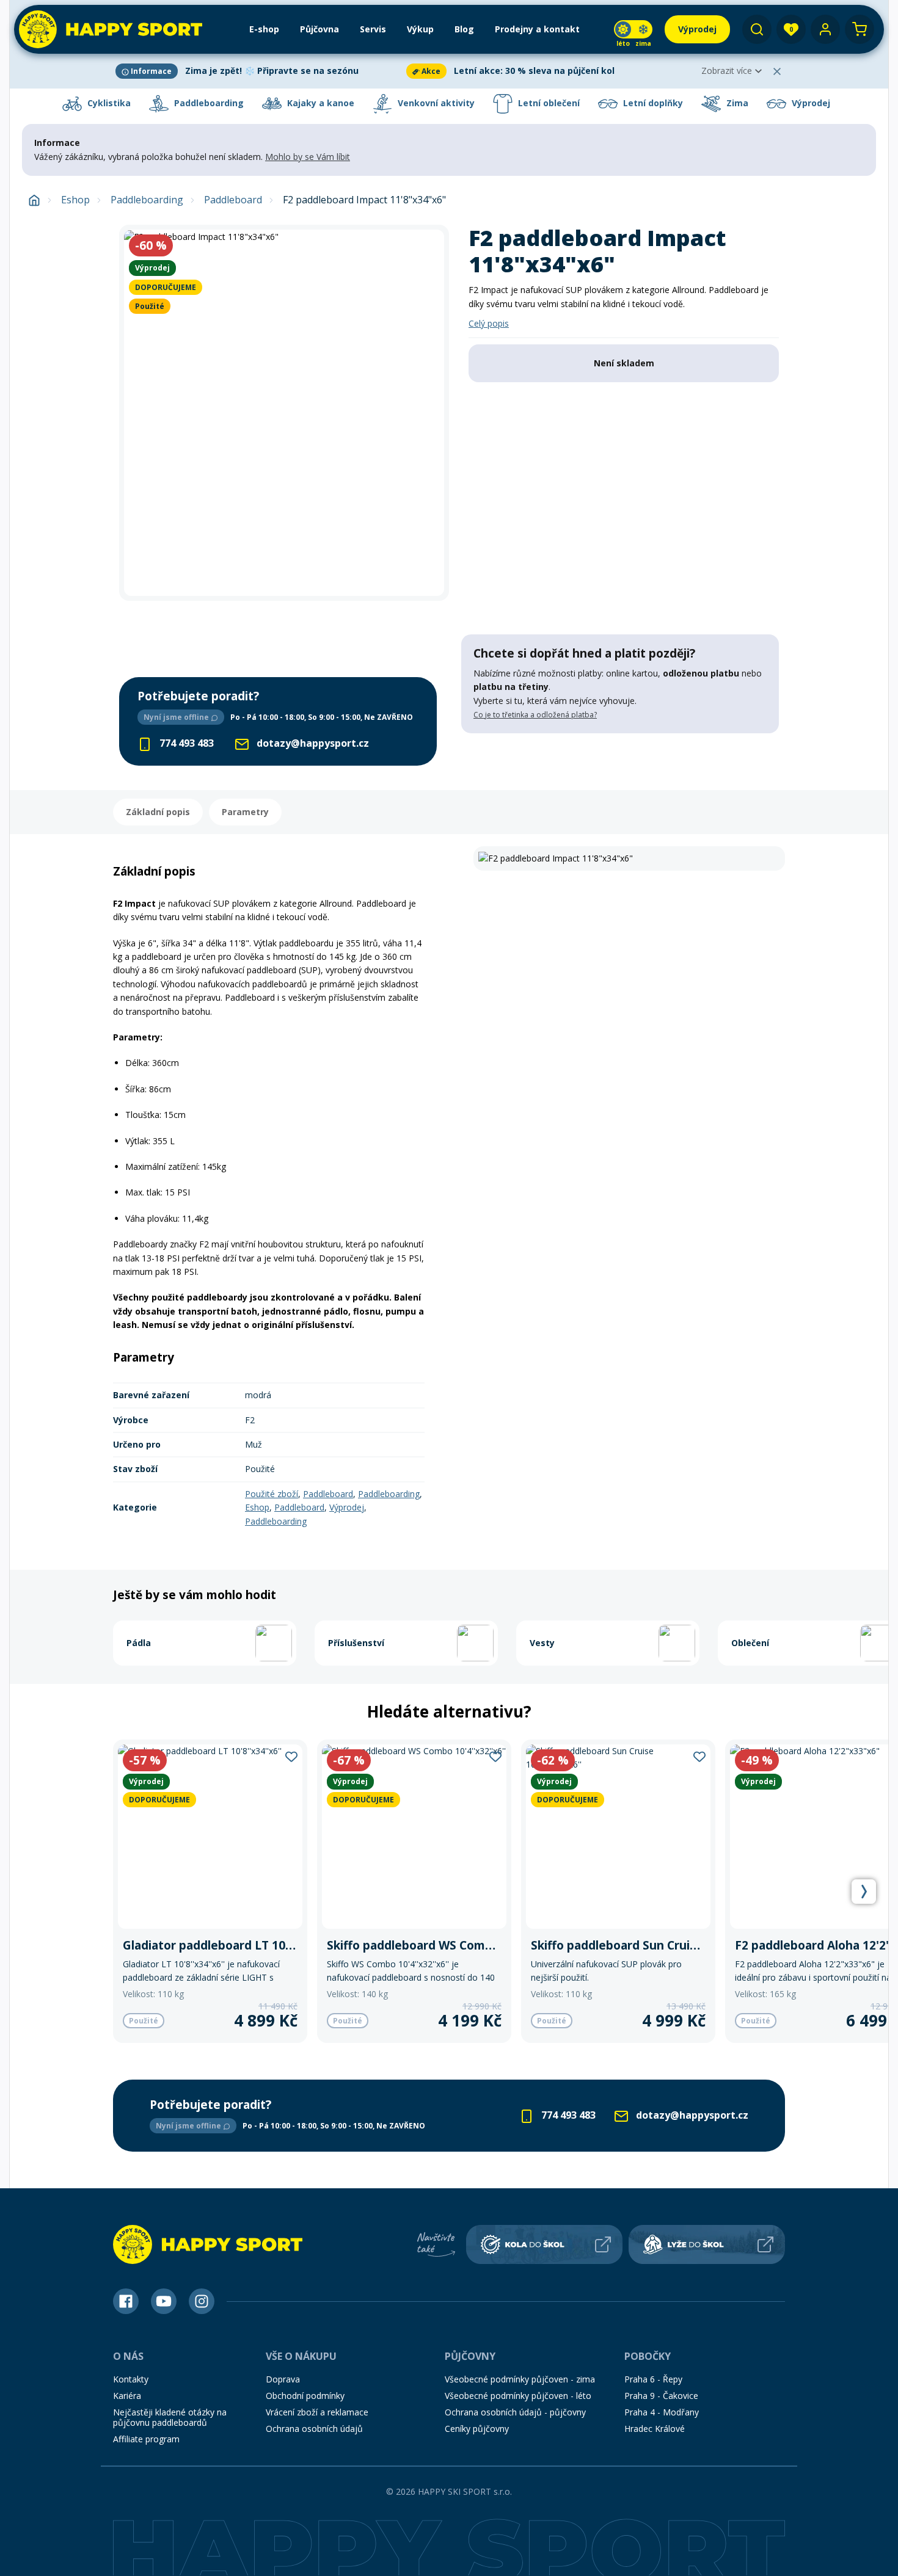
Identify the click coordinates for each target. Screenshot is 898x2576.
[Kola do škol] (544, 2244)
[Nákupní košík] (860, 29)
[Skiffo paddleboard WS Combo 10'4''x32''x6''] (414, 1891)
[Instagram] (202, 2301)
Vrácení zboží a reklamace (317, 2412)
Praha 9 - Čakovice (661, 2396)
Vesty (542, 1643)
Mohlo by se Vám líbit (308, 157)
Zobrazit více (727, 71)
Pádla (139, 1643)
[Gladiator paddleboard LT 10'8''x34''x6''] (210, 1891)
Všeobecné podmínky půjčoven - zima (520, 2379)
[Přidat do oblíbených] (291, 1756)
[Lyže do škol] (707, 2244)
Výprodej (810, 103)
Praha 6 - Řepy (653, 2379)
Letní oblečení (548, 103)
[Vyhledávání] (757, 29)
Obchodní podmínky (305, 2396)
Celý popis (489, 323)
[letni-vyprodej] (620, 758)
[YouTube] (164, 2301)
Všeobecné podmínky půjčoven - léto (518, 2396)
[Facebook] (126, 2301)
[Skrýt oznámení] (777, 71)
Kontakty (131, 2379)
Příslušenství (356, 1643)
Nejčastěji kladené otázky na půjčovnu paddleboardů (170, 2417)
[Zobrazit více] (258, 71)
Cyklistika (108, 103)
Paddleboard (233, 200)
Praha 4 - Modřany (662, 2412)
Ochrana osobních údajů (314, 2429)
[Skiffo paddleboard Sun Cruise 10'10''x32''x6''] (618, 1891)
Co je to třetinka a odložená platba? (535, 715)
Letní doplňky (652, 103)
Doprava (283, 2379)
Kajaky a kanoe (319, 103)
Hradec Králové (655, 2429)
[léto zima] (633, 29)
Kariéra (127, 2396)
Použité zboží (272, 1494)
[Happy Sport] (111, 29)
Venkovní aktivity (435, 103)
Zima (736, 103)
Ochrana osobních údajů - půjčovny (515, 2412)
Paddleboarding (208, 103)
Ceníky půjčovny (477, 2429)
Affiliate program (146, 2439)
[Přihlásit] (825, 29)
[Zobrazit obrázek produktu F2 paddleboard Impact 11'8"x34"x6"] (284, 413)
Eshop (75, 200)
